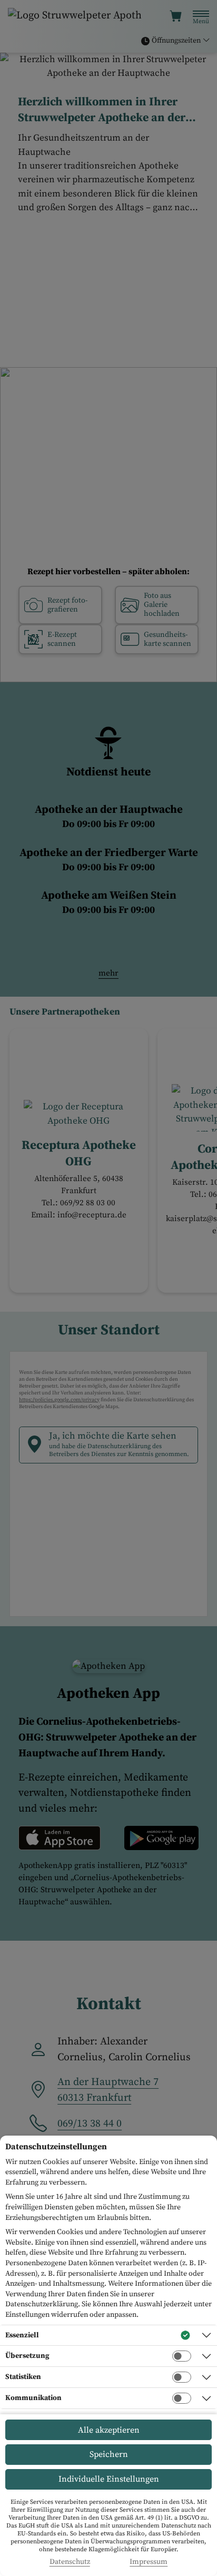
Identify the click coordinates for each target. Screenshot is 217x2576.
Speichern (109, 2454)
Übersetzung (27, 2356)
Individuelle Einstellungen (109, 2479)
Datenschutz (70, 2562)
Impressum (149, 2562)
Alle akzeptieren (109, 2430)
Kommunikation (33, 2398)
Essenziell (22, 2335)
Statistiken (23, 2377)
